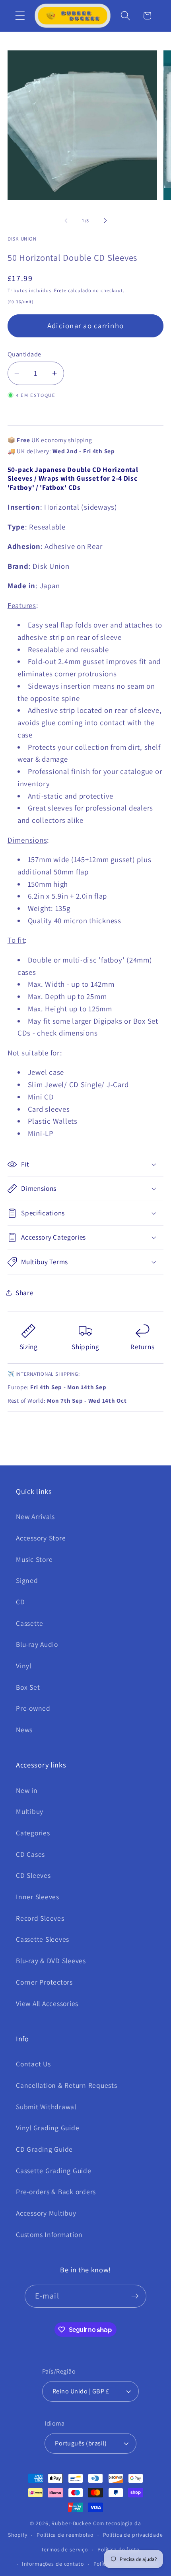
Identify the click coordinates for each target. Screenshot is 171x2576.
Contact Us (33, 2064)
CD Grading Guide (44, 2149)
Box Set (28, 1687)
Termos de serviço (64, 2549)
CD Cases (30, 1854)
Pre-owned (33, 1708)
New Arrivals (35, 1516)
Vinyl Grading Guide (48, 2128)
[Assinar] (135, 2296)
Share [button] (25, 1293)
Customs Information (49, 2234)
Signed (27, 1580)
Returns (142, 1347)
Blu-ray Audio (37, 1644)
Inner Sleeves (38, 1897)
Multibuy (30, 1811)
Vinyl (24, 1666)
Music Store (34, 1559)
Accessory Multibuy (46, 2213)
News (24, 1730)
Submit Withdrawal (46, 2107)
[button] (20, 16)
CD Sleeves (33, 1875)
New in (27, 1790)
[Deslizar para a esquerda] (66, 221)
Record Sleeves (40, 1918)
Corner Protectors (44, 1982)
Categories (33, 1833)
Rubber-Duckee (71, 2523)
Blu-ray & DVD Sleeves (51, 1961)
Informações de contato (53, 2564)
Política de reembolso (65, 2535)
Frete (60, 290)
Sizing (29, 1347)
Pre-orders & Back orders (56, 2192)
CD (20, 1602)
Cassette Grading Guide (54, 2171)
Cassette (30, 1623)
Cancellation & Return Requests (67, 2085)
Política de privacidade (133, 2535)
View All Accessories (47, 2003)
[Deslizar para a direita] (105, 221)
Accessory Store (41, 1538)
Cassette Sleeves (43, 1939)
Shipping (85, 1347)
